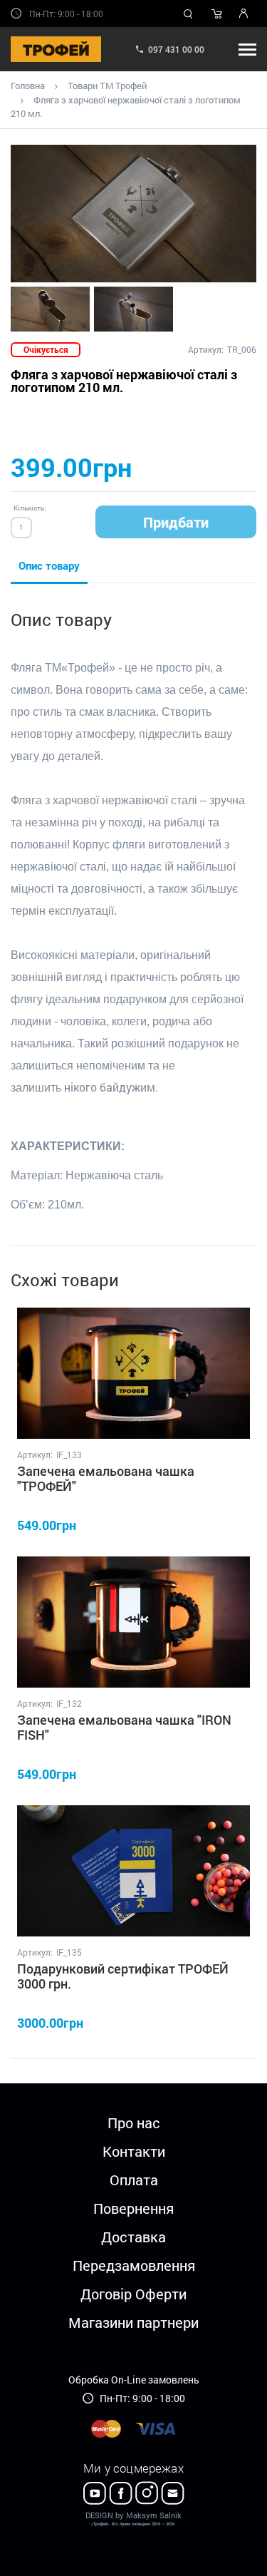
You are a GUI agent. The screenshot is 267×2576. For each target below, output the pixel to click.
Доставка (133, 2237)
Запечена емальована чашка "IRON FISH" (124, 1728)
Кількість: (30, 508)
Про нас (134, 2123)
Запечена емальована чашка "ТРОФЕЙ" (106, 1479)
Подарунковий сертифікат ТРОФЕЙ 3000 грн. (123, 1976)
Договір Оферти (133, 2294)
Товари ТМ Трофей (107, 86)
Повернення (133, 2208)
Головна (28, 86)
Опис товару (49, 565)
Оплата (134, 2180)
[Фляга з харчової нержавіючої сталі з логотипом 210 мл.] (133, 214)
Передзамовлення (134, 2265)
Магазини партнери (133, 2322)
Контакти (134, 2151)
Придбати (176, 522)
